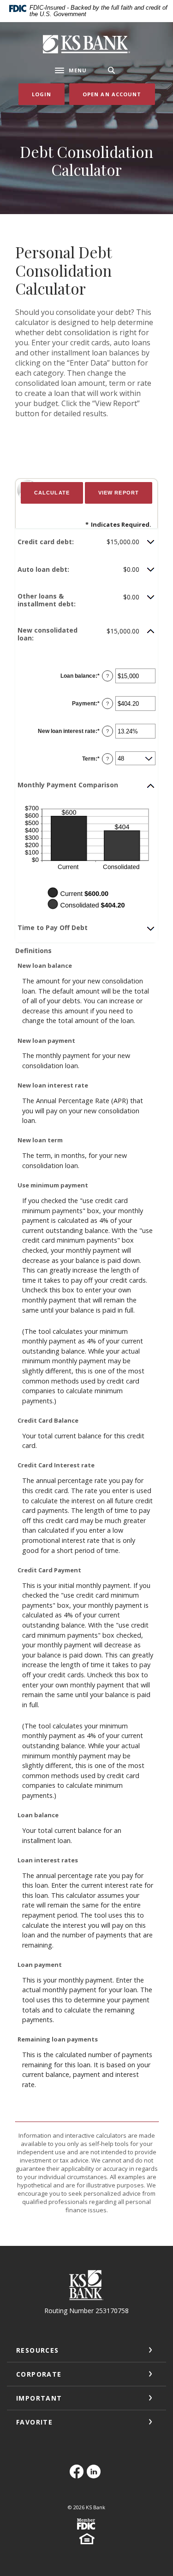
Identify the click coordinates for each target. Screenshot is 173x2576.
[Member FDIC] (87, 2527)
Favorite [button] (34, 2422)
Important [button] (39, 2398)
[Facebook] (78, 2476)
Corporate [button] (39, 2374)
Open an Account (119, 94)
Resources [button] (38, 2350)
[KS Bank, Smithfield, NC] (87, 44)
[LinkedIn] (95, 2476)
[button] (86, 542)
